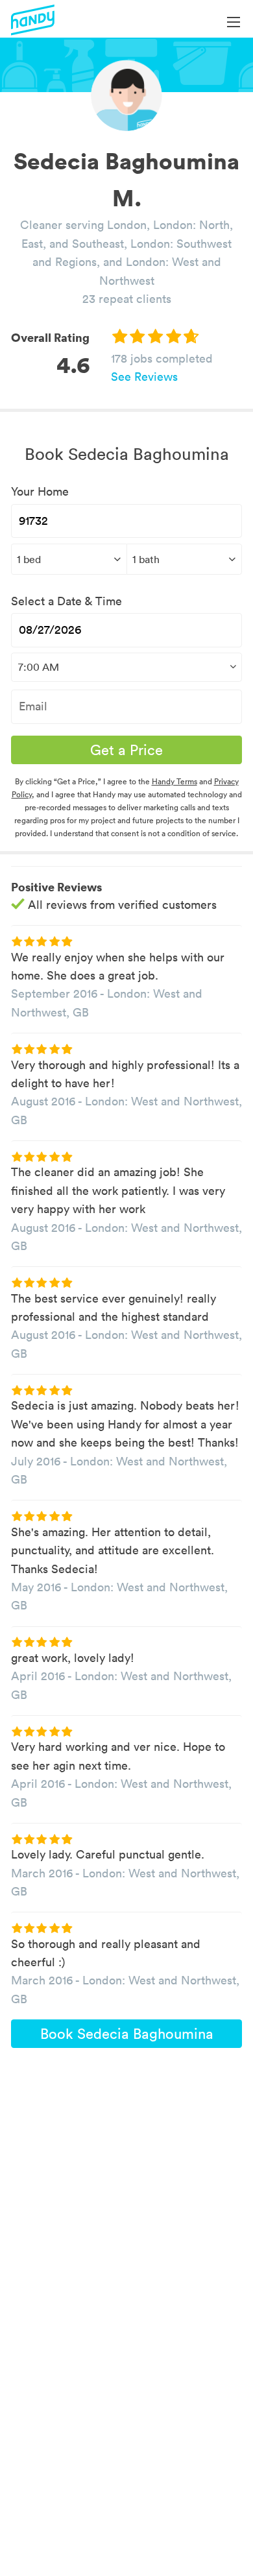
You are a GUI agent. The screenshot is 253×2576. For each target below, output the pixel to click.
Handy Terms (175, 781)
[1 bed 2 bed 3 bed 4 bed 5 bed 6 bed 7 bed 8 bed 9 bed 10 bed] (69, 559)
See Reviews (144, 377)
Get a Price (126, 750)
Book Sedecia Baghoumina (127, 2034)
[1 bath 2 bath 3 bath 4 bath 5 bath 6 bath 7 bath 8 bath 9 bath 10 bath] (185, 559)
